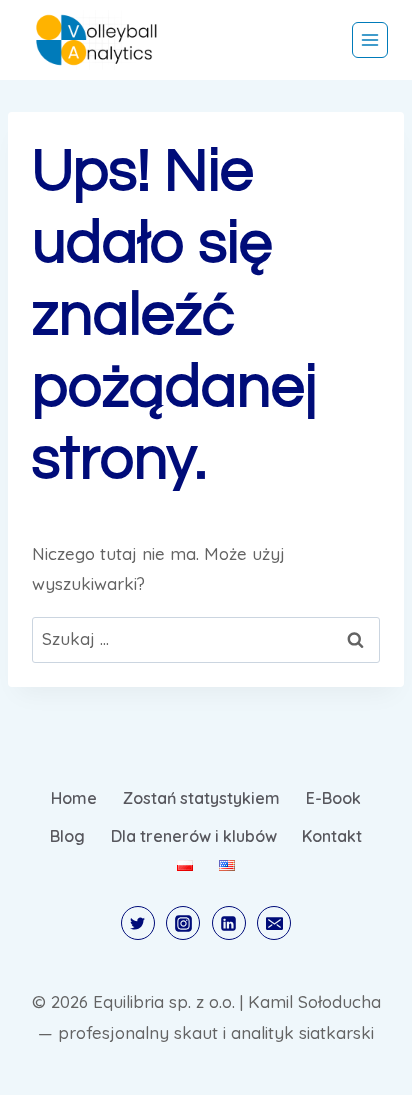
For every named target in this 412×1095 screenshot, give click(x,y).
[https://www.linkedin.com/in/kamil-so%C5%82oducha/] (229, 923)
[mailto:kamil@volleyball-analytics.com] (274, 923)
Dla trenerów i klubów (194, 836)
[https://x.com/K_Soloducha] (138, 923)
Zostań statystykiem (201, 798)
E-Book (333, 798)
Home (74, 798)
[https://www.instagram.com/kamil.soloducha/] (183, 923)
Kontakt (332, 836)
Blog (67, 836)
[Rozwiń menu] (370, 40)
